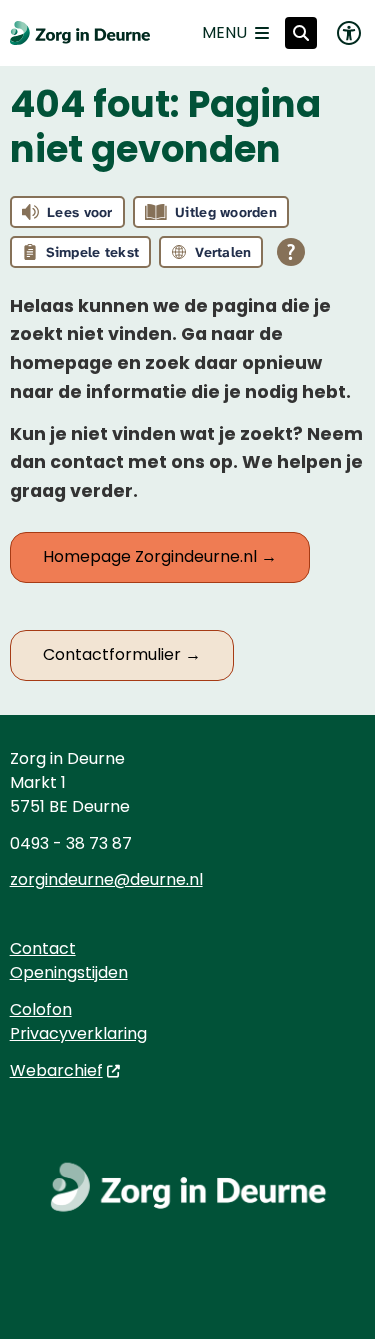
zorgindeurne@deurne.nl (106, 879)
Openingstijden (69, 972)
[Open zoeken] (301, 33)
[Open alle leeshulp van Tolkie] (291, 252)
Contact (43, 948)
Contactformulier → (122, 654)
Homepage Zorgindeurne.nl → (160, 556)
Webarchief (56, 1070)
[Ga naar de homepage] (80, 33)
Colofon (41, 1009)
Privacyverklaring (78, 1033)
